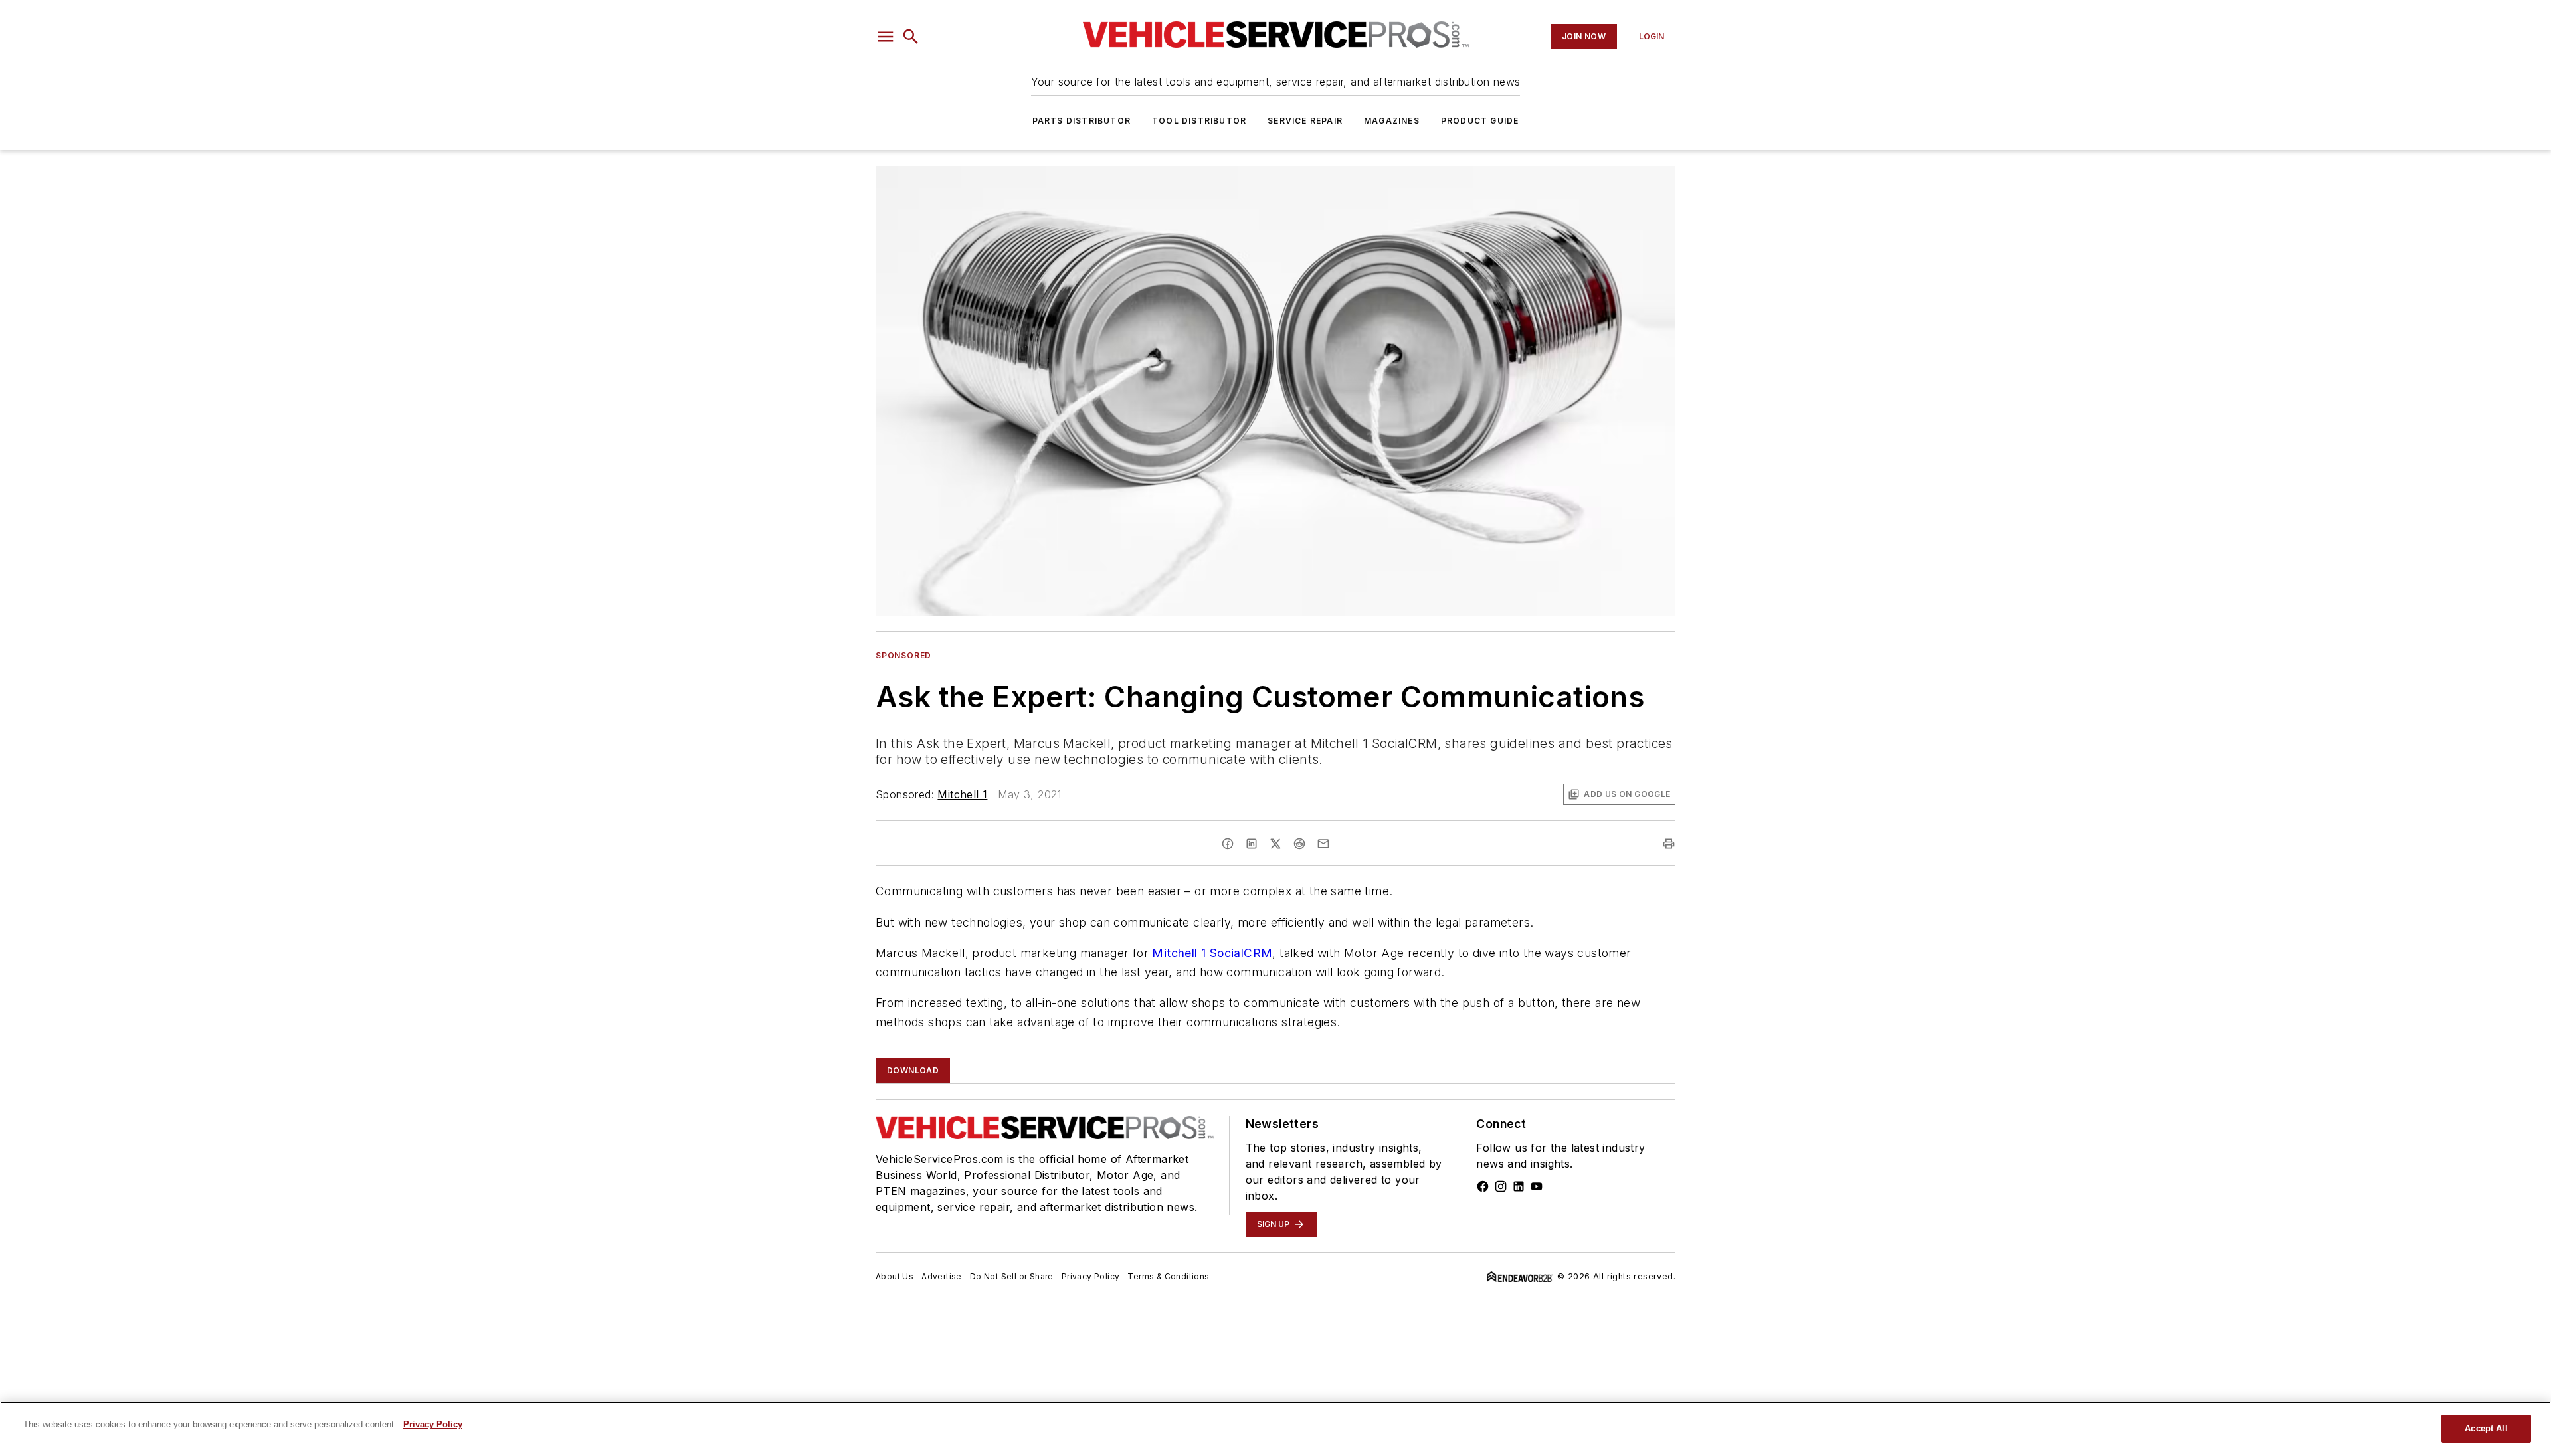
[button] (886, 37)
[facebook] (1228, 844)
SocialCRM (1241, 953)
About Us (895, 1276)
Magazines (1392, 121)
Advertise (942, 1276)
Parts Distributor (1082, 121)
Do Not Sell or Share (1012, 1276)
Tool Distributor (1199, 121)
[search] (911, 37)
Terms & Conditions (1168, 1276)
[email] (1323, 844)
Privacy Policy (1091, 1276)
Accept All (2486, 1428)
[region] (1275, 1429)
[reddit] (1299, 844)
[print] (1669, 844)
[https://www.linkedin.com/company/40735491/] (1519, 1186)
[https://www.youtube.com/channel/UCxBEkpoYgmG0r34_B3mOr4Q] (1537, 1186)
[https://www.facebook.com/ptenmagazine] (1483, 1186)
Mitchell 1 (962, 794)
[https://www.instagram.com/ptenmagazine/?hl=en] (1501, 1186)
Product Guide (1480, 121)
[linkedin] (1252, 844)
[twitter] (1275, 844)
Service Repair (1305, 121)
